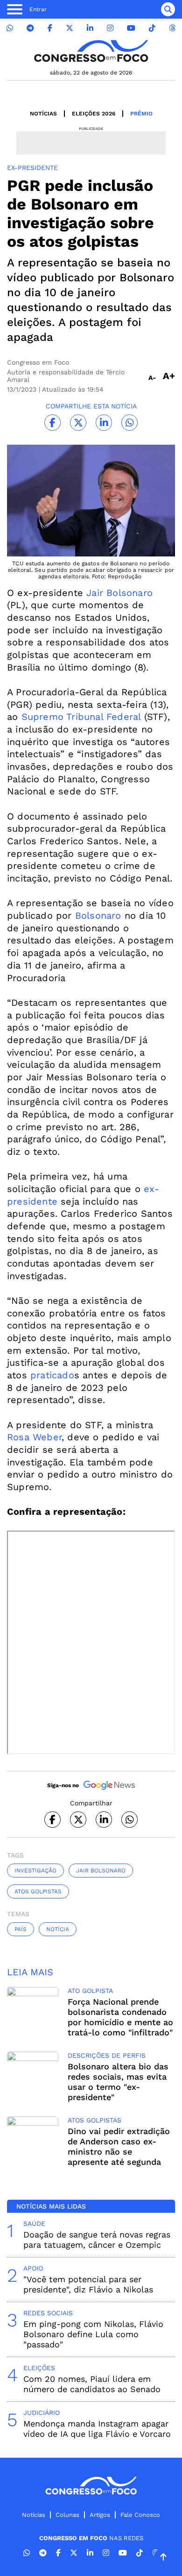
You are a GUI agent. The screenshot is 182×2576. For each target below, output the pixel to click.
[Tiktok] (152, 28)
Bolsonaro (98, 915)
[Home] (91, 51)
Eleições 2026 (94, 114)
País (21, 1929)
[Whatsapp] (10, 28)
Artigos (100, 2515)
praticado (52, 1375)
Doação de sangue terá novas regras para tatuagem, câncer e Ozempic (97, 2240)
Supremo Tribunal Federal (81, 717)
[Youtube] (131, 28)
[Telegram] (30, 28)
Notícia (58, 1929)
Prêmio (141, 114)
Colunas (67, 2515)
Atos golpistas (38, 1891)
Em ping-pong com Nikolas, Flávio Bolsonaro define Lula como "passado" (93, 2334)
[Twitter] (70, 28)
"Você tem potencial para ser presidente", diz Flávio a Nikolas (88, 2284)
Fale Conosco (140, 2515)
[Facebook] (50, 28)
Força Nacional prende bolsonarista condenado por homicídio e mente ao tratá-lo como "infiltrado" (120, 2017)
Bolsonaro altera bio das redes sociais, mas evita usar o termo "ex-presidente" (118, 2082)
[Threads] (172, 28)
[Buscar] (168, 9)
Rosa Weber (34, 1437)
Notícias (43, 114)
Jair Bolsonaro (119, 593)
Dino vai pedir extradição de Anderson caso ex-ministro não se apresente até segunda (119, 2146)
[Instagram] (110, 28)
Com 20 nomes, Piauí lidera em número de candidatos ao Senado (92, 2384)
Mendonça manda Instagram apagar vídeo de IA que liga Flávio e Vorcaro (97, 2429)
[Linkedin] (90, 28)
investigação (35, 1871)
